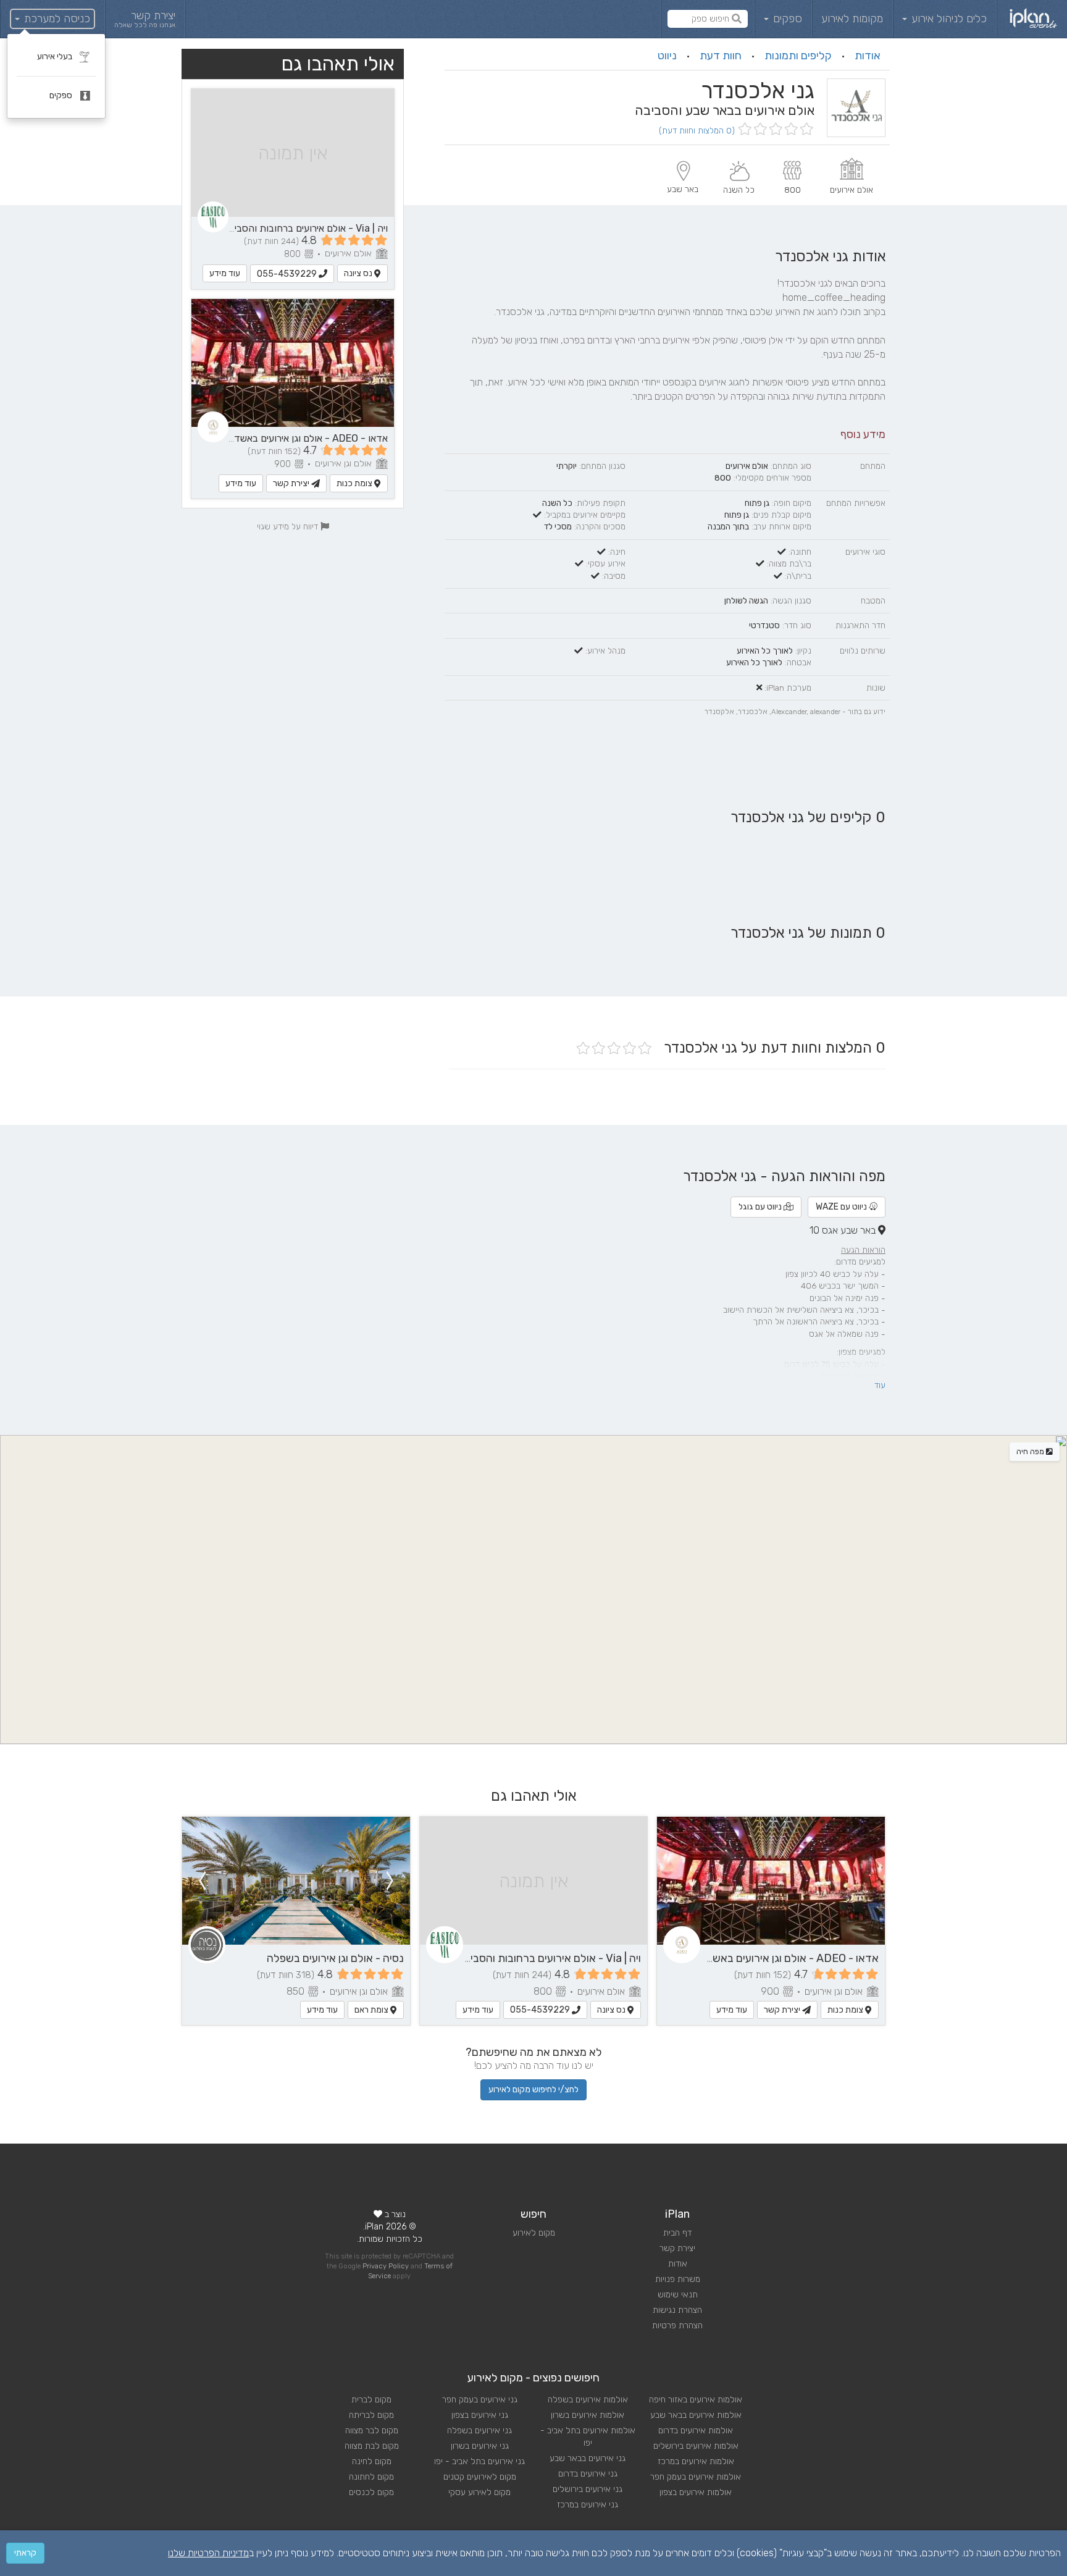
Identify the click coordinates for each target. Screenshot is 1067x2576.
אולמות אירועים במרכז (696, 2461)
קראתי (25, 2553)
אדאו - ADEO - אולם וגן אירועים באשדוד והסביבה (288, 438)
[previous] (390, 1881)
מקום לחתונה (371, 2477)
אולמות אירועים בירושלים (696, 2446)
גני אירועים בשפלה (479, 2431)
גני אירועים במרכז (588, 2505)
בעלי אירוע (56, 57)
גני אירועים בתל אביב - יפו (479, 2461)
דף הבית (677, 2233)
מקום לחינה (372, 2461)
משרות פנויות (678, 2279)
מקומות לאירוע (852, 19)
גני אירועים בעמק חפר (480, 2400)
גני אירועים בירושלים (588, 2489)
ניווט (667, 56)
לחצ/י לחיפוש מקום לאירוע (533, 2090)
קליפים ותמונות (798, 56)
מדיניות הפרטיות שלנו (208, 2553)
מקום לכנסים (371, 2492)
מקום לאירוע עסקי (479, 2492)
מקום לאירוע (534, 2233)
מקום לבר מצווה (372, 2431)
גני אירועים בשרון (480, 2446)
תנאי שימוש (678, 2295)
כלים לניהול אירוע (948, 19)
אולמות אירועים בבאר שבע (696, 2415)
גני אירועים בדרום (588, 2474)
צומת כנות (355, 483)
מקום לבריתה (371, 2415)
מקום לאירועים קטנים (480, 2477)
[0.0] (775, 130)
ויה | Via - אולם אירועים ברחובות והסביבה (305, 228)
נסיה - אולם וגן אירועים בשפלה (335, 1958)
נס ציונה (359, 273)
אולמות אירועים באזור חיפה (696, 2400)
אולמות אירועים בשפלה (588, 2400)
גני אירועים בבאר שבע (588, 2458)
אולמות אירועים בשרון (588, 2415)
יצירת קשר (292, 483)
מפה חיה (1031, 1452)
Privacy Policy (386, 2266)
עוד (880, 1385)
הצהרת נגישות (677, 2310)
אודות (868, 56)
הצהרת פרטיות (677, 2326)
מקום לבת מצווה (372, 2446)
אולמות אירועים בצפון (696, 2492)
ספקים (786, 19)
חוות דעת (721, 56)
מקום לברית (371, 2400)
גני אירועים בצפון (480, 2415)
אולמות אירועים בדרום (696, 2431)
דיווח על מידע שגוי (289, 526)
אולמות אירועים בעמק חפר (696, 2477)
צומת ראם (372, 2010)
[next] (202, 1881)
